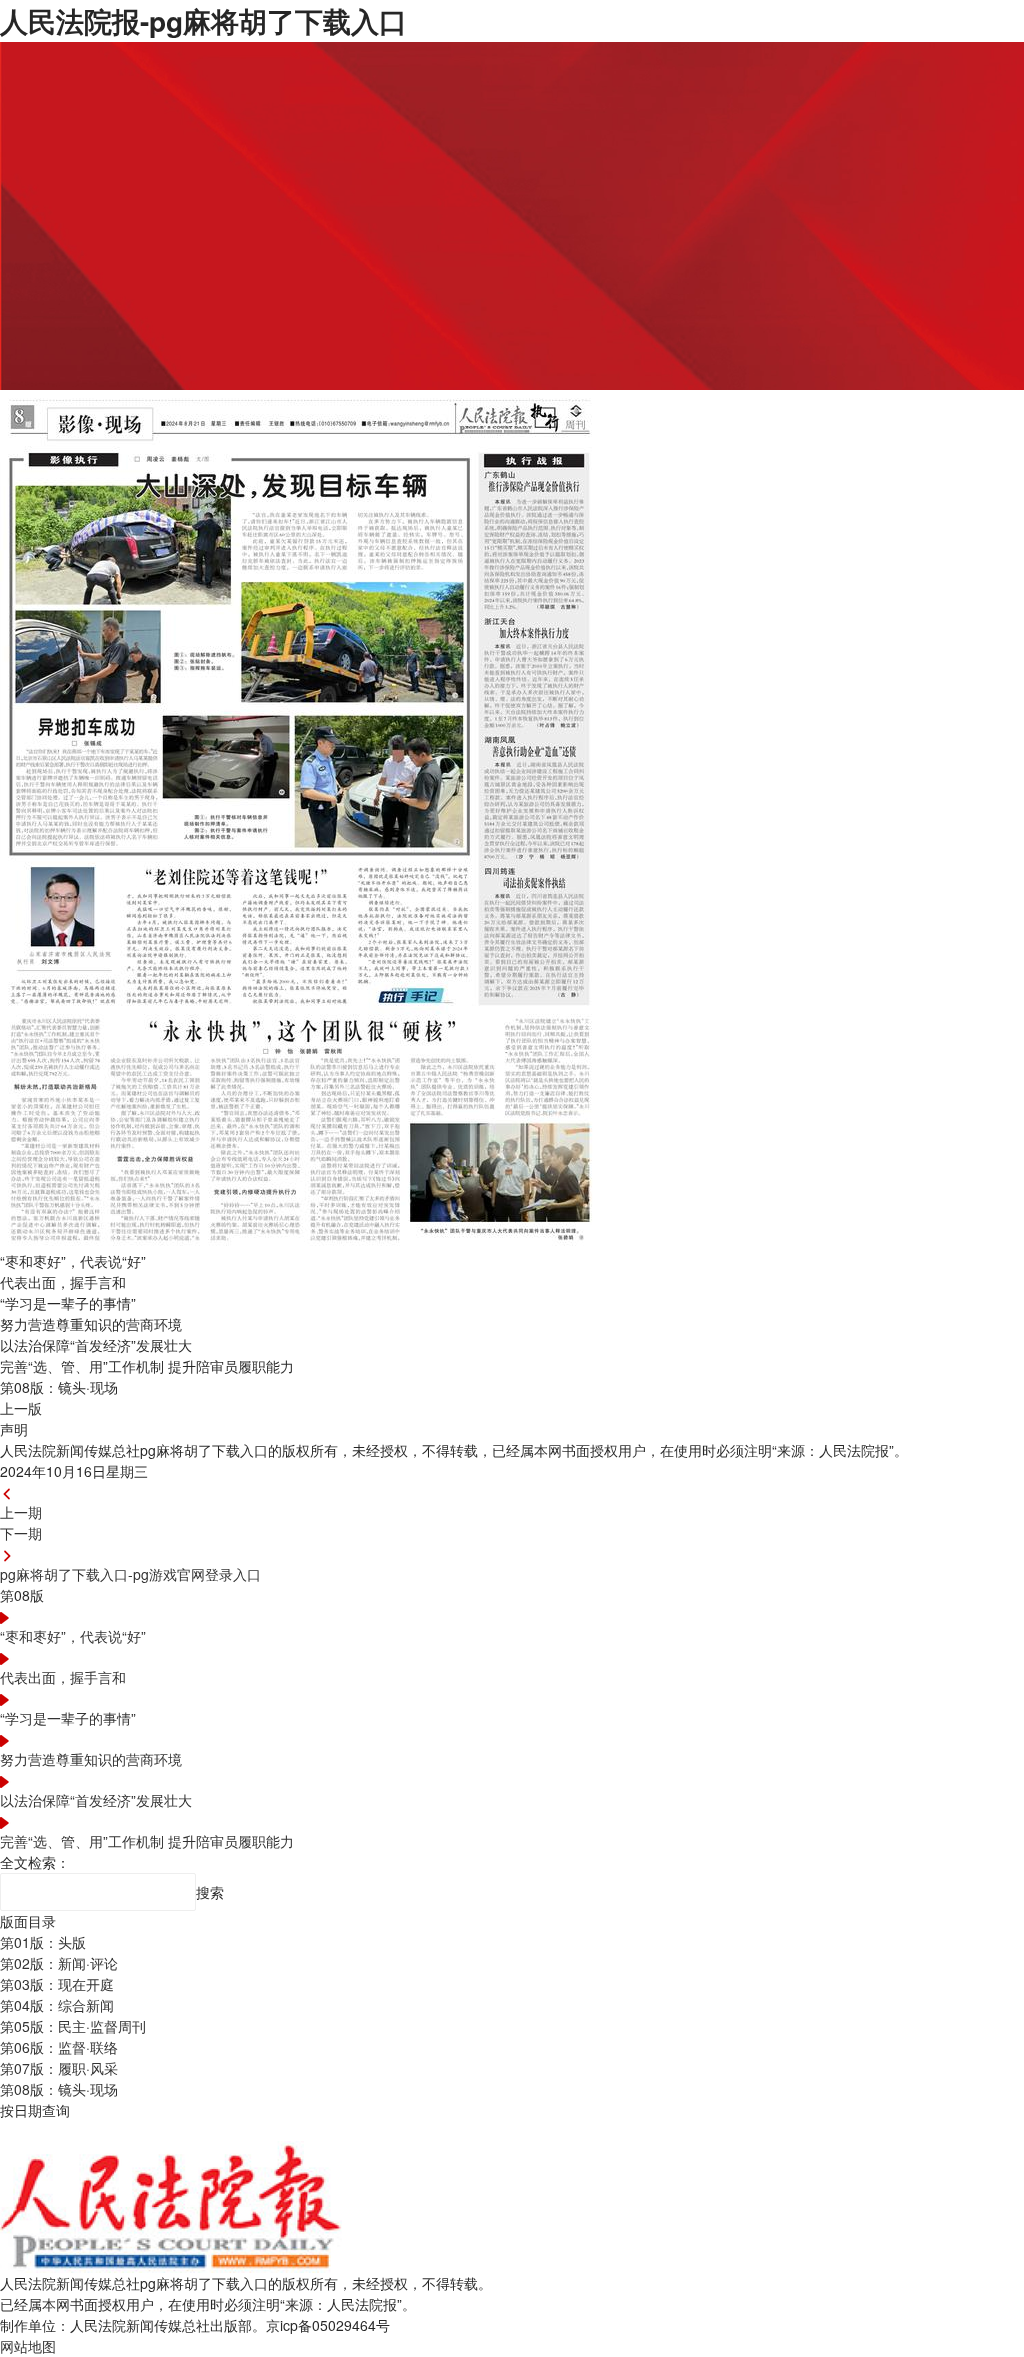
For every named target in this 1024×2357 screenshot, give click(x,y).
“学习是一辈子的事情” (68, 1718)
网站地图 (28, 2346)
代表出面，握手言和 (63, 1677)
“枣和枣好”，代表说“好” (73, 1636)
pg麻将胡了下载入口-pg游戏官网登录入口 (130, 1574)
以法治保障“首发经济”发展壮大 (96, 1800)
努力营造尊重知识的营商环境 (91, 1759)
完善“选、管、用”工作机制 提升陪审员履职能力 (147, 1841)
